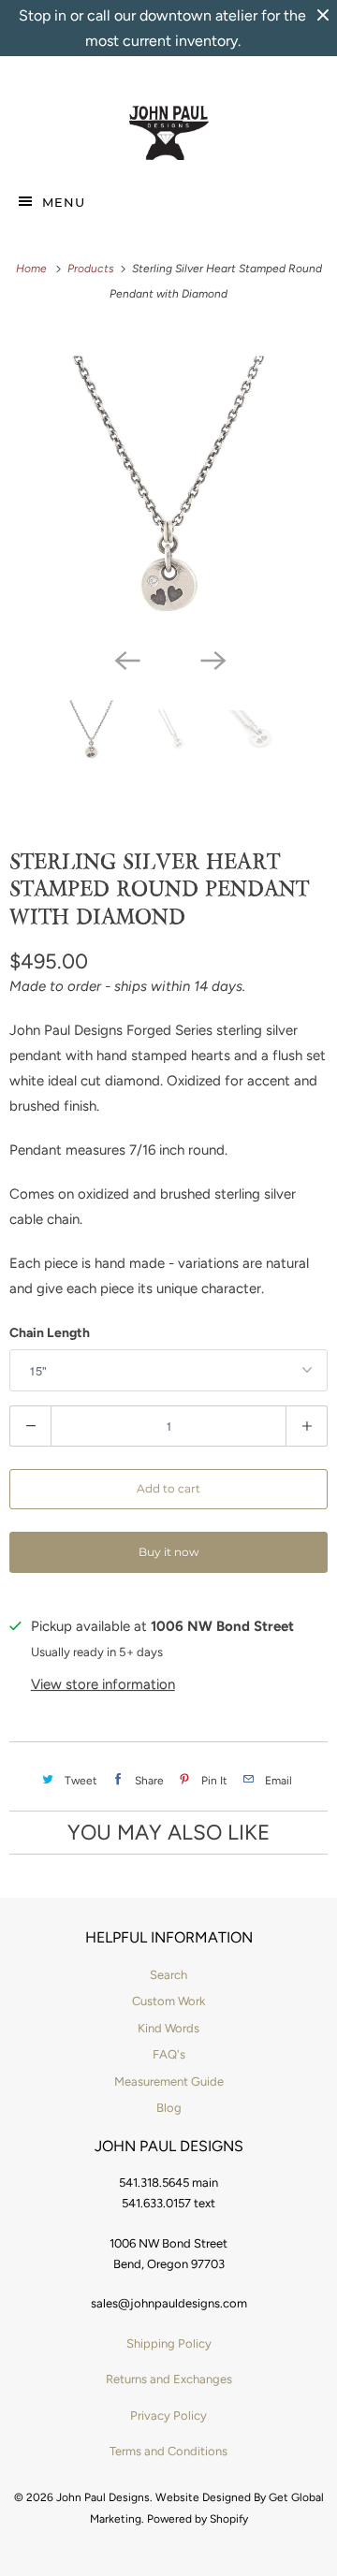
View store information (103, 1684)
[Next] (212, 659)
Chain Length (50, 1333)
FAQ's (169, 2054)
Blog (169, 2108)
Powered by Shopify (198, 2519)
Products (92, 269)
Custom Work (168, 2001)
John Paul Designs (103, 2497)
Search (168, 1975)
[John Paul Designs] (169, 133)
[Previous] (125, 659)
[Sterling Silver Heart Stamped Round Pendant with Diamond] (168, 484)
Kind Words (168, 2028)
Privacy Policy (168, 2416)
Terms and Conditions (168, 2451)
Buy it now (169, 1552)
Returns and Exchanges (169, 2379)
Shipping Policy (169, 2343)
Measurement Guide (169, 2081)
